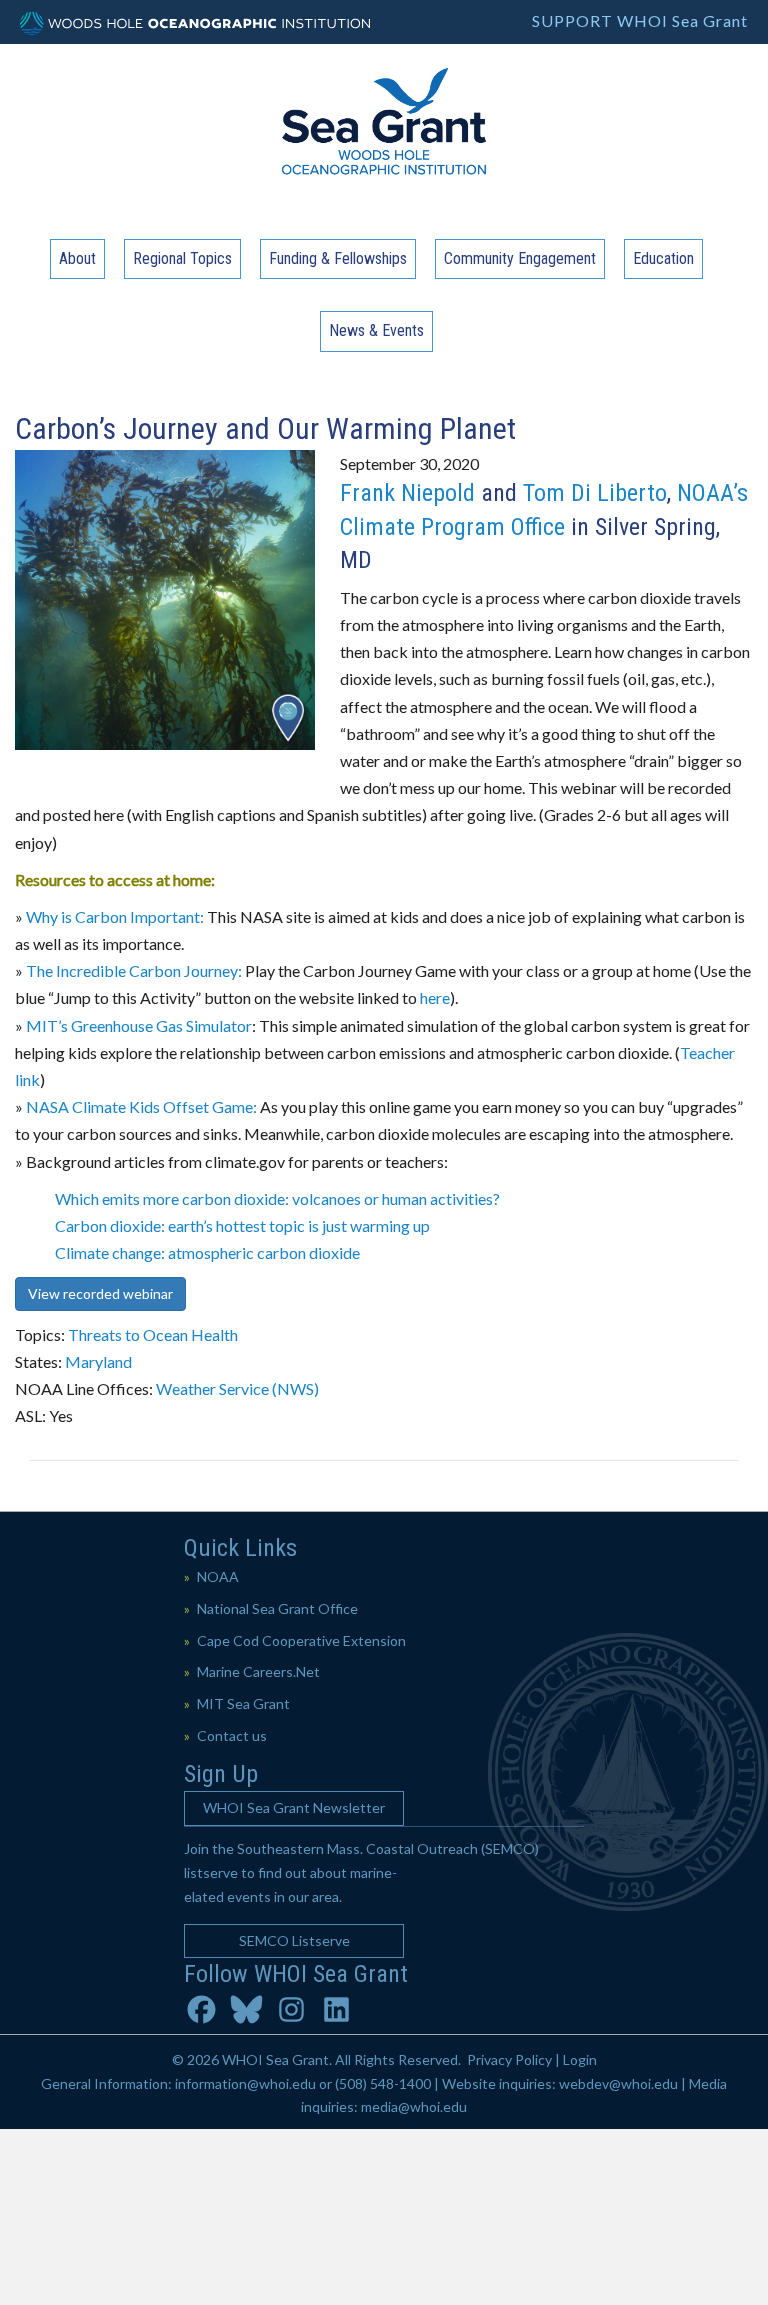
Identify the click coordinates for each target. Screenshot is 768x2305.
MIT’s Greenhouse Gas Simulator (139, 1025)
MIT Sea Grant (243, 1703)
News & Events (376, 330)
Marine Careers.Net (258, 1671)
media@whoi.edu (414, 2106)
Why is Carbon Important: (115, 916)
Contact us (232, 1735)
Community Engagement (520, 258)
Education (663, 258)
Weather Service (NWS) (237, 1388)
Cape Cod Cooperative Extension (301, 1640)
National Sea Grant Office (277, 1608)
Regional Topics (182, 258)
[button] (294, 1808)
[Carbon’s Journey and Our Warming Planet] (165, 597)
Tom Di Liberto (595, 493)
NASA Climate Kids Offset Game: (141, 1106)
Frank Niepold (407, 493)
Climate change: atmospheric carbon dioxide (207, 1252)
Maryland (98, 1361)
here (435, 997)
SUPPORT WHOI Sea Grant (640, 20)
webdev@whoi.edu (618, 2083)
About (77, 258)
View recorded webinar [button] (100, 1293)
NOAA (218, 1576)
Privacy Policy (509, 2059)
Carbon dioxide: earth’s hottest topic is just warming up (242, 1225)
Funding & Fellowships (338, 258)
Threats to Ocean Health (153, 1334)
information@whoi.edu (245, 2083)
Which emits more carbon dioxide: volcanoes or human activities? (277, 1198)
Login (580, 2059)
